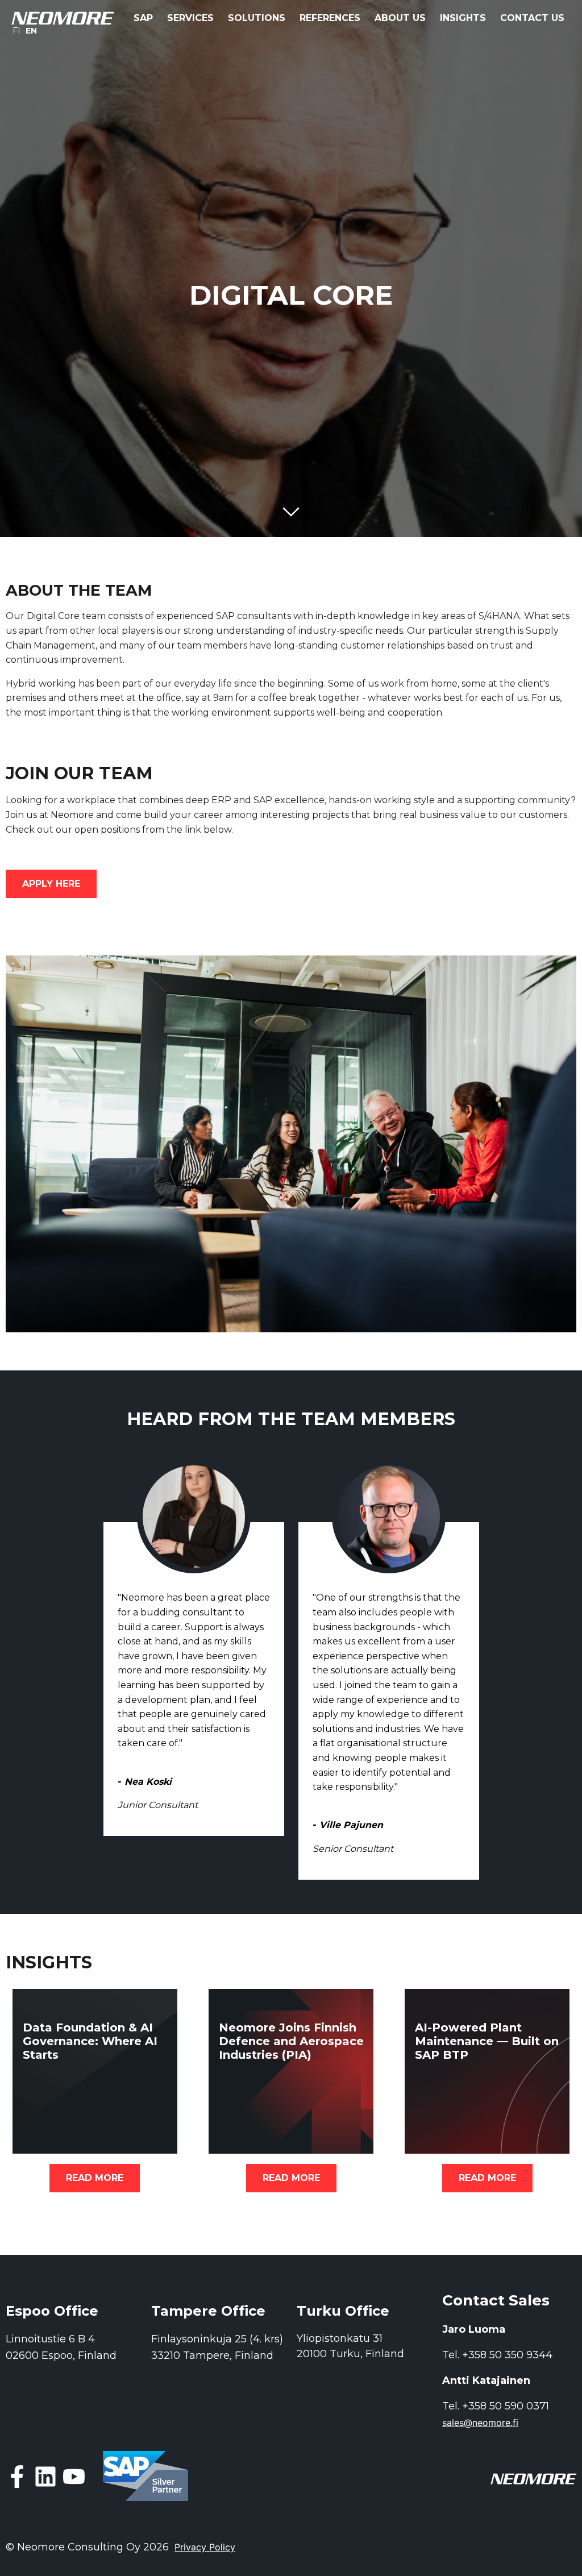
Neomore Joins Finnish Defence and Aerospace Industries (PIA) (291, 2041)
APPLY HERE (51, 884)
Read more (95, 2178)
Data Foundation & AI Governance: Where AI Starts (90, 2041)
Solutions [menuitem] (257, 18)
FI (16, 31)
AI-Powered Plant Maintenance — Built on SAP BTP (487, 2041)
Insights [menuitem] (463, 18)
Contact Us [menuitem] (532, 18)
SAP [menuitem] (143, 18)
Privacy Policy (205, 2547)
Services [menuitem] (190, 18)
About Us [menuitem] (400, 18)
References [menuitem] (330, 18)
